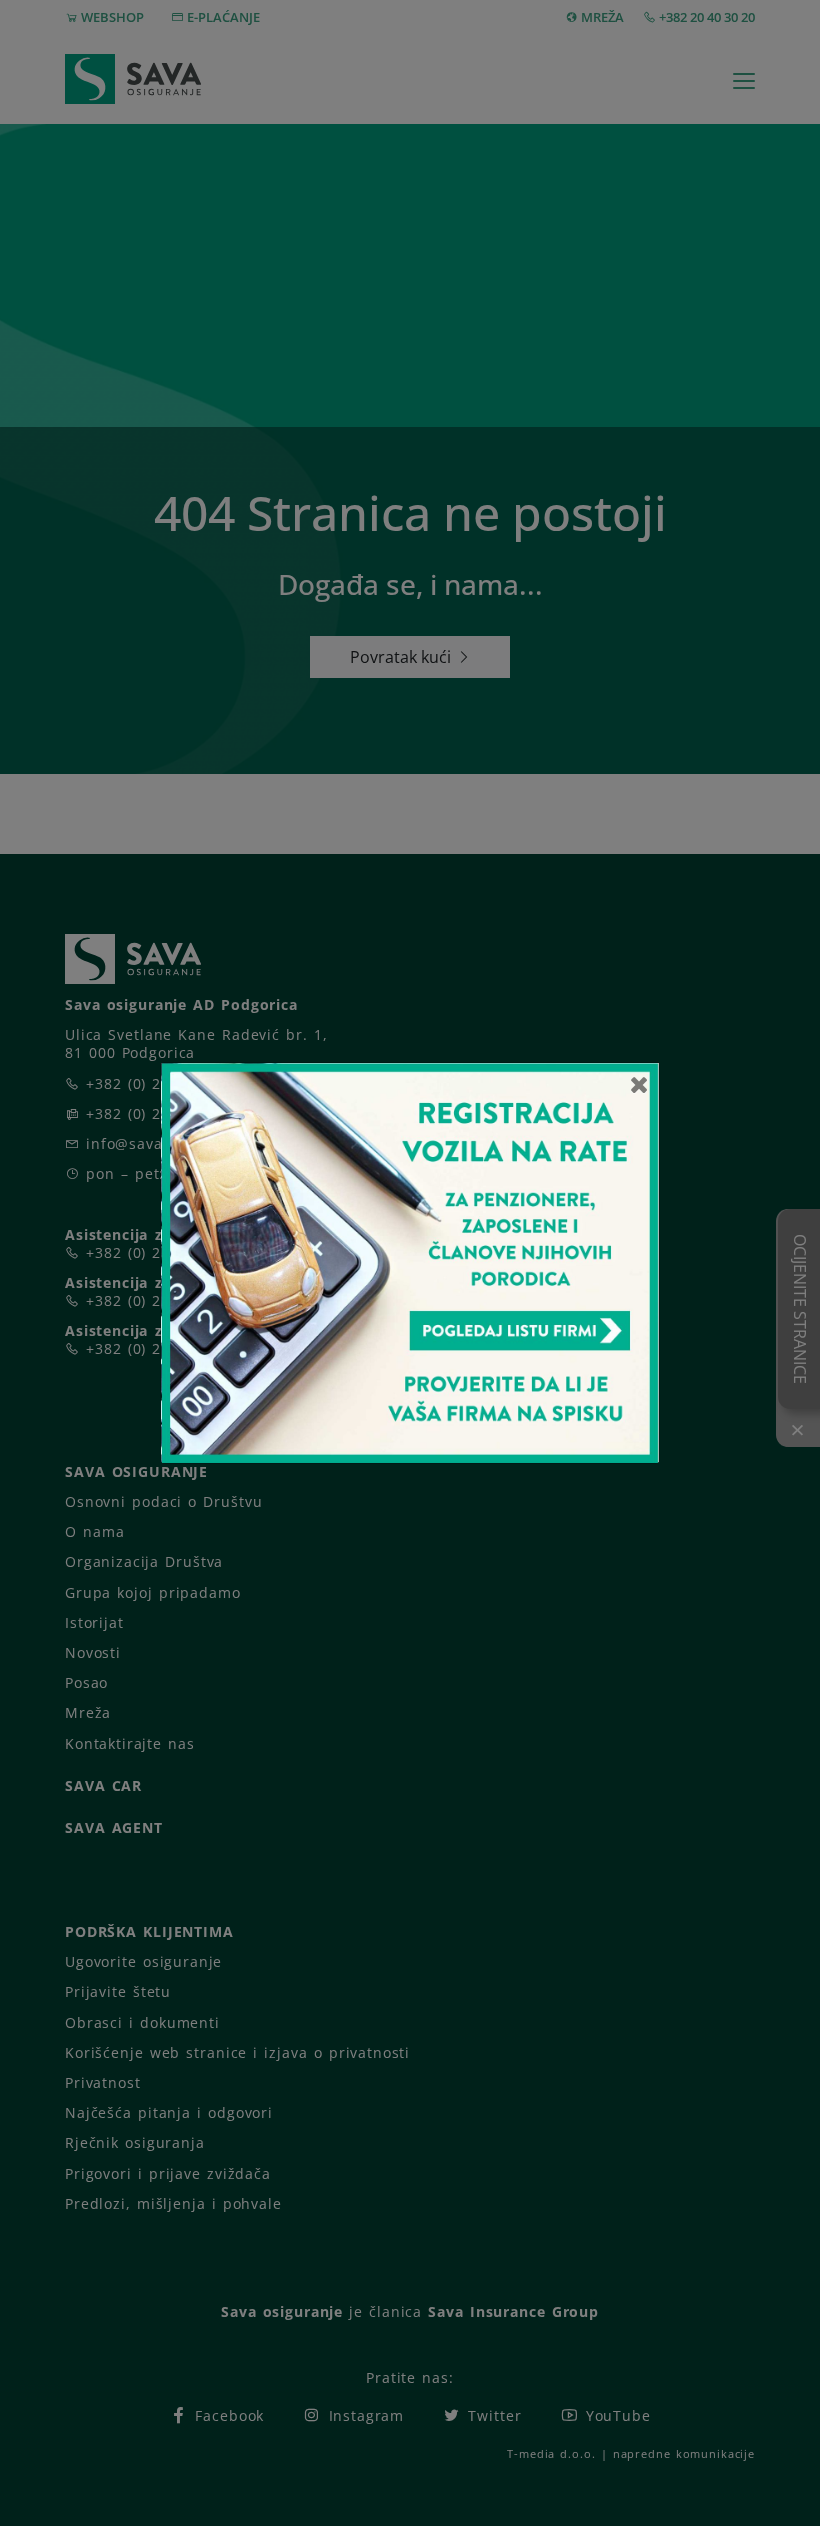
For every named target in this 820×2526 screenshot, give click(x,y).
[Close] (639, 1084)
